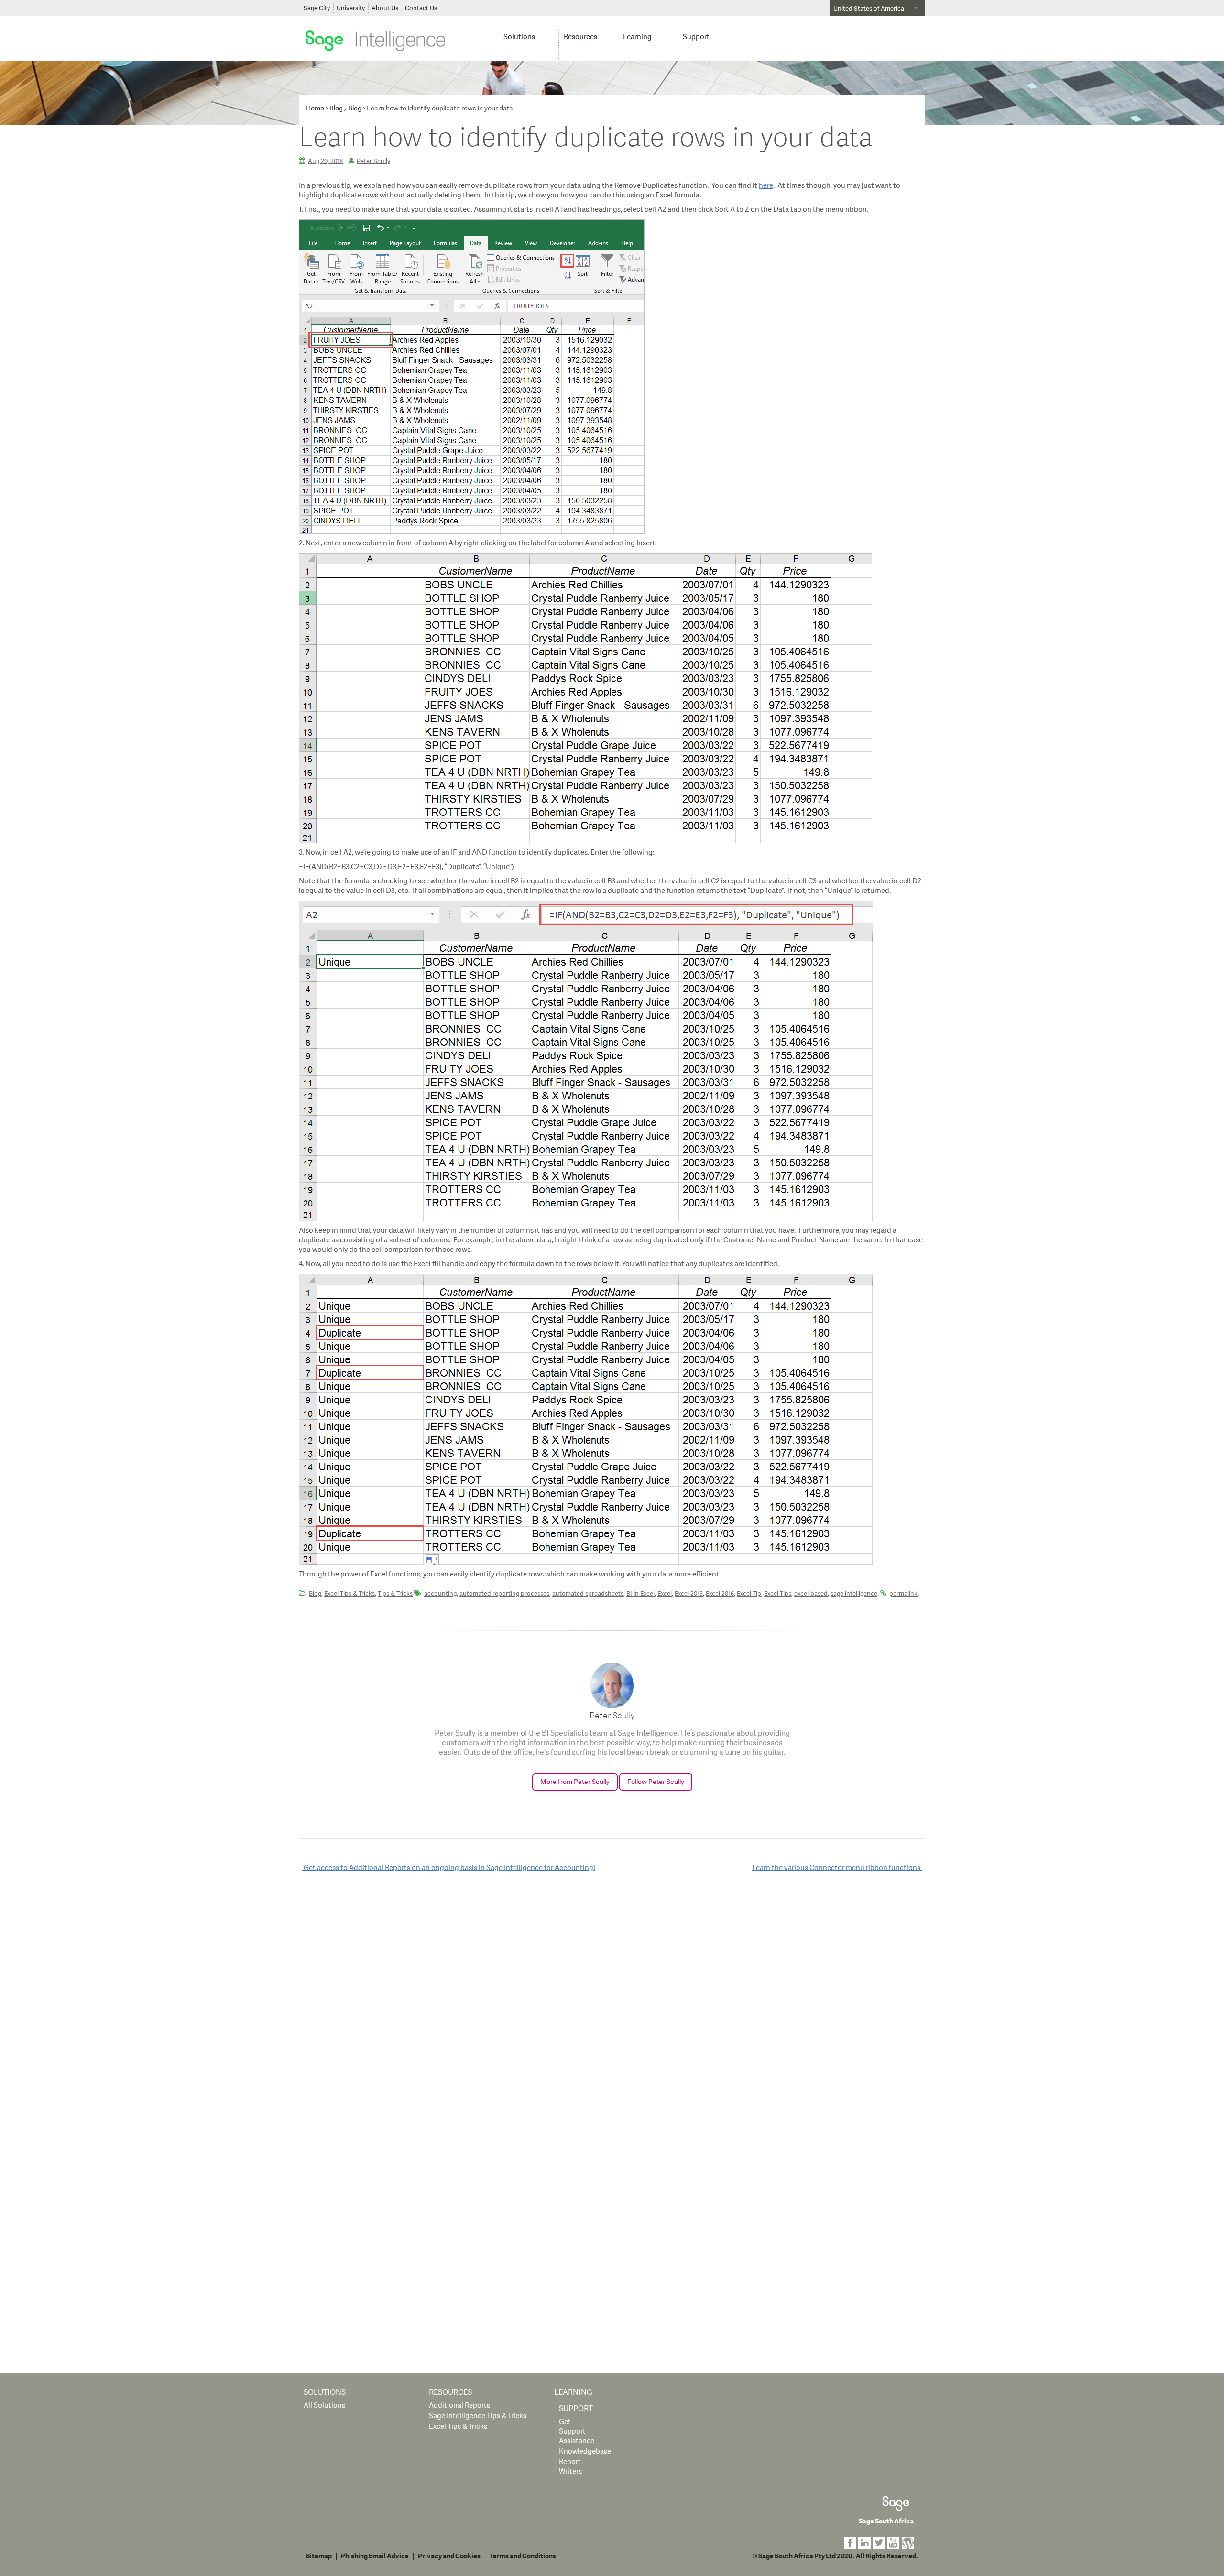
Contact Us (421, 8)
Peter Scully (373, 161)
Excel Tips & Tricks (350, 1594)
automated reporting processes (504, 1594)
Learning (637, 37)
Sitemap (319, 2556)
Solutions (519, 37)
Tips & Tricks (395, 1594)
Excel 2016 (720, 1594)
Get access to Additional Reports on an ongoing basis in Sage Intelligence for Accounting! (449, 1868)
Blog (336, 108)
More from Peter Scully (575, 1782)
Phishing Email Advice (375, 2556)
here (766, 186)
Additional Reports (459, 2406)
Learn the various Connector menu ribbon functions (837, 1868)
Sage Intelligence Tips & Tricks (478, 2416)
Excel (665, 1594)
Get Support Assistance (577, 2431)
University (351, 8)
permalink (903, 1594)
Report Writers (570, 2467)
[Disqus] (612, 2003)
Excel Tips (778, 1594)
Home (315, 108)
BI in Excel (640, 1594)
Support (696, 37)
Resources (580, 37)
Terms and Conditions (523, 2556)
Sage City (317, 8)
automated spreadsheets (588, 1594)
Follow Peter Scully (656, 1782)
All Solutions (324, 2406)
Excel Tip (749, 1594)
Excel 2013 (689, 1594)
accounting (440, 1594)
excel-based (811, 1594)
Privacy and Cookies (449, 2556)
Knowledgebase (585, 2451)
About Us (385, 8)
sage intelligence (854, 1594)
